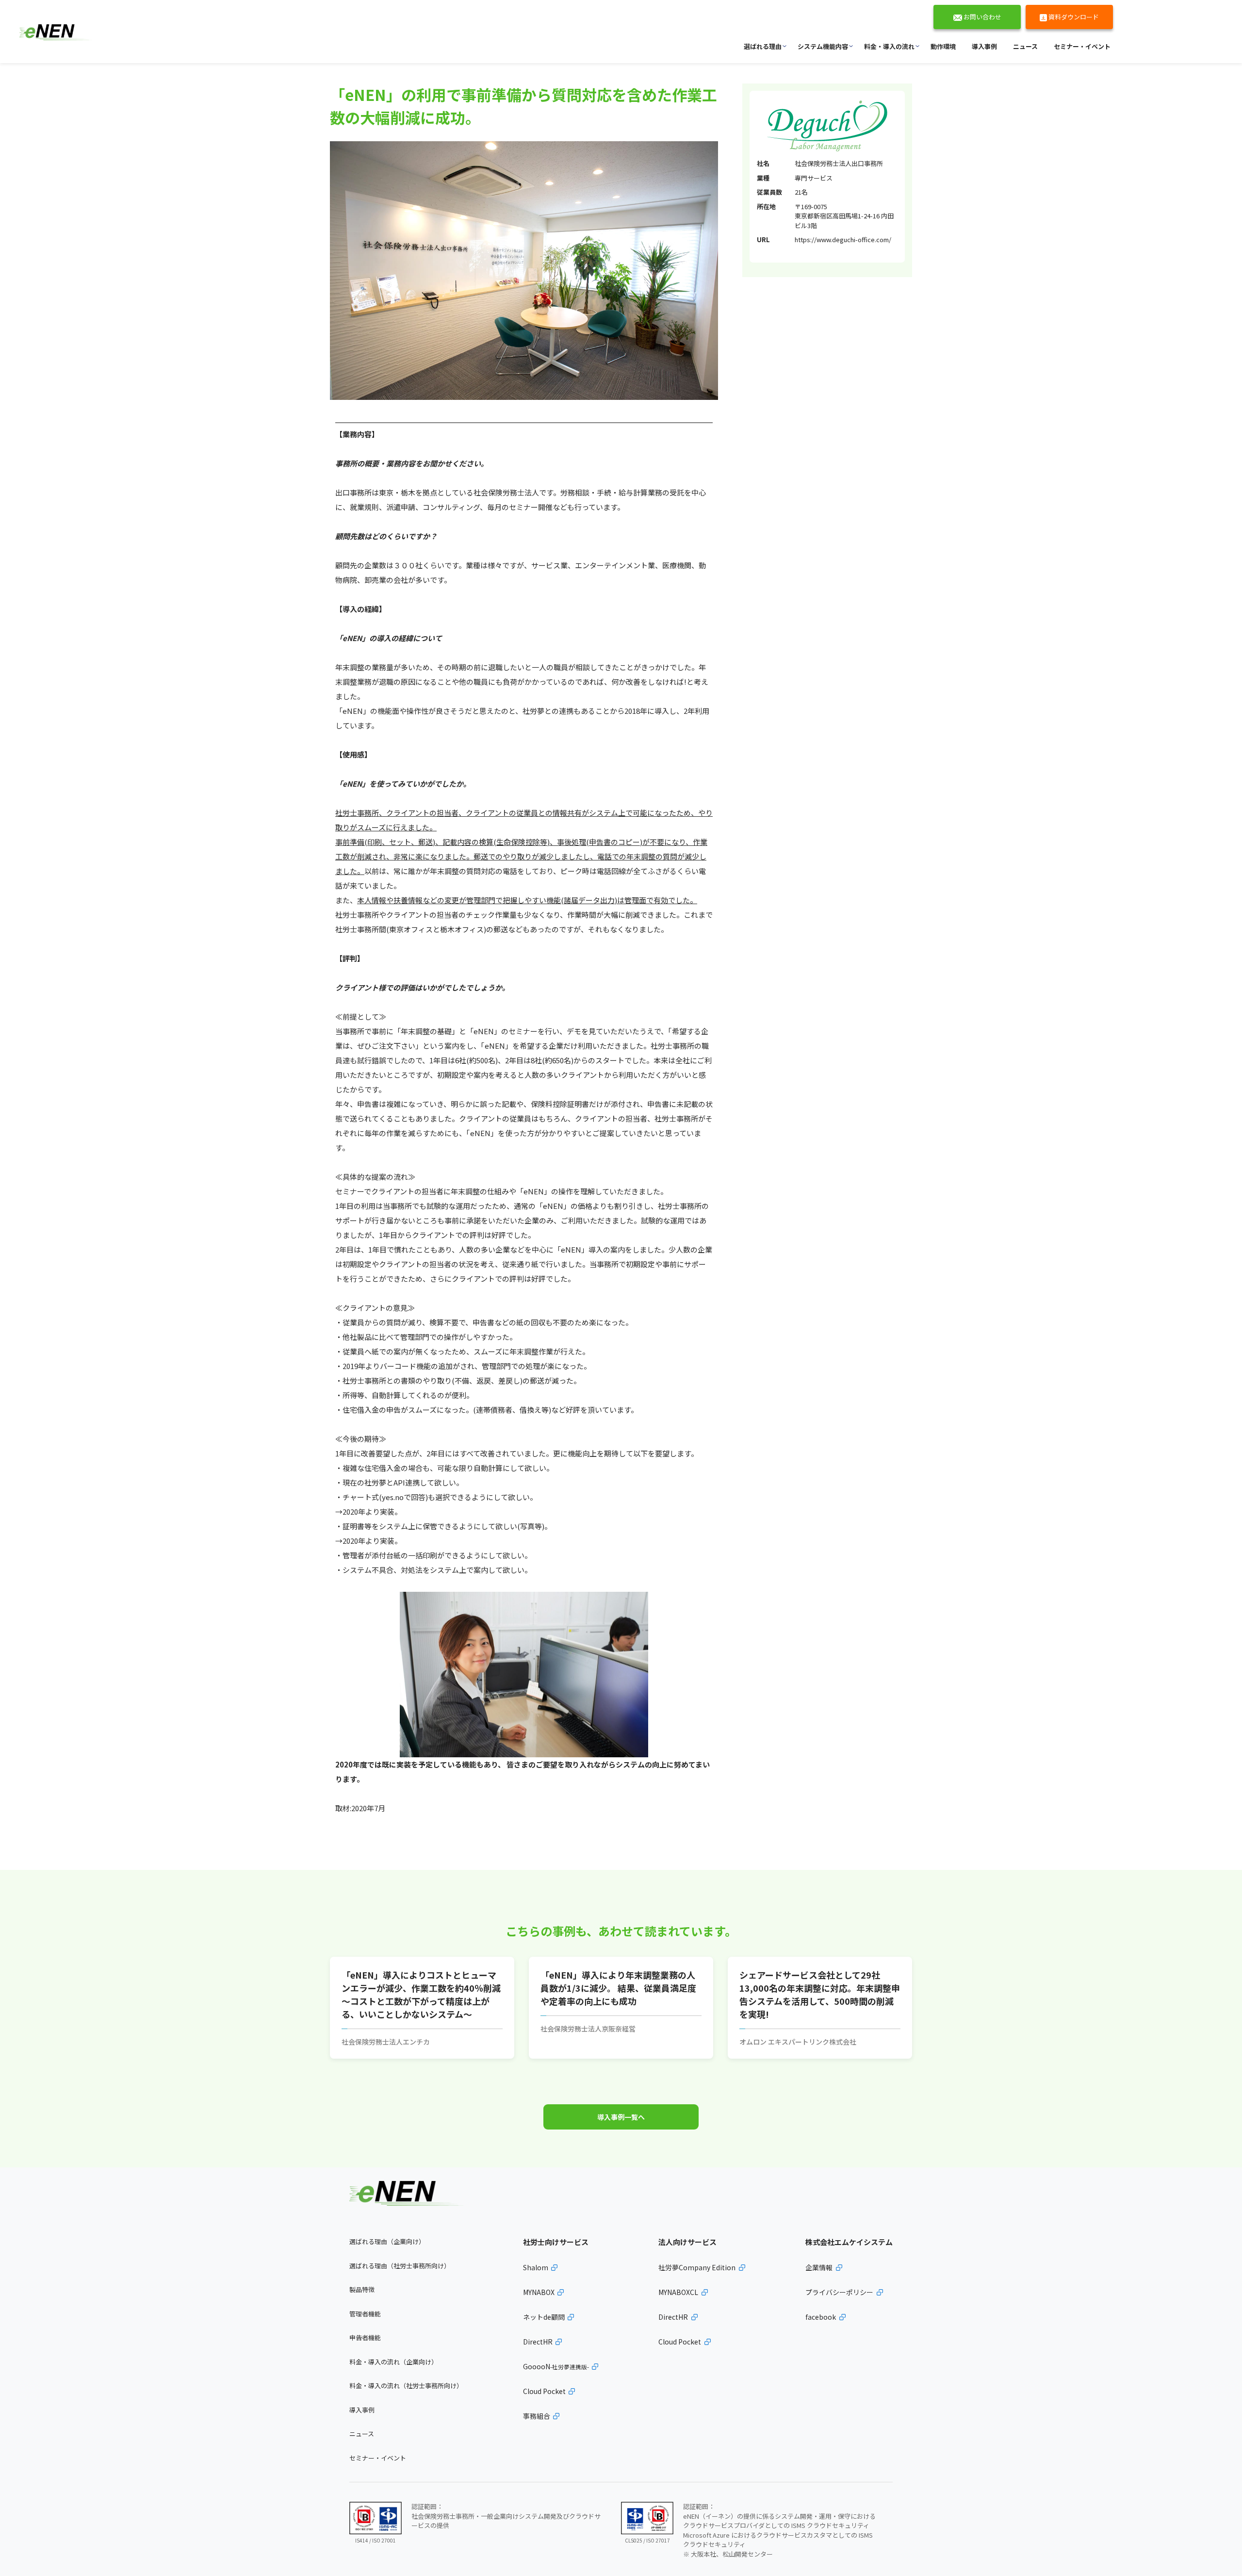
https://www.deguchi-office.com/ (843, 239)
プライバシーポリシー (839, 2292)
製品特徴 (362, 2289)
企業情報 (819, 2267)
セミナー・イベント (1082, 46)
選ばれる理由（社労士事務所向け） (400, 2266)
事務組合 (537, 2416)
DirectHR (538, 2342)
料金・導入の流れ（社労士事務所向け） (406, 2386)
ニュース (1025, 46)
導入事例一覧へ (621, 2117)
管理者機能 (365, 2314)
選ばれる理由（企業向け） (387, 2241)
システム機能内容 (823, 46)
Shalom (536, 2267)
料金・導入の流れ (889, 46)
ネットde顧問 (544, 2317)
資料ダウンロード (1073, 17)
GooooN (556, 2366)
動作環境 (943, 46)
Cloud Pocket (544, 2391)
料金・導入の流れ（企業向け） (393, 2362)
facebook (821, 2317)
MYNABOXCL (678, 2292)
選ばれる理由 (763, 46)
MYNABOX (539, 2292)
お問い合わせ (982, 17)
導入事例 (984, 46)
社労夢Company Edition (697, 2267)
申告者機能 (365, 2337)
